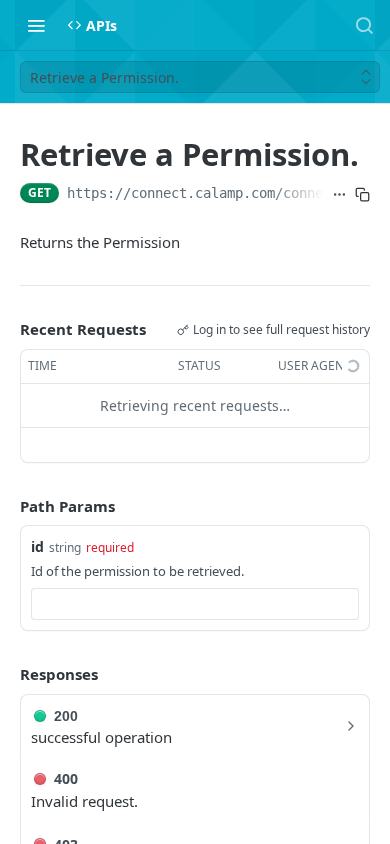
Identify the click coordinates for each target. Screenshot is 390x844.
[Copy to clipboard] (362, 195)
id (37, 546)
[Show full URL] (339, 195)
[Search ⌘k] (364, 25)
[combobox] (195, 604)
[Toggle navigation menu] (36, 25)
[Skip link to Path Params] (6, 506)
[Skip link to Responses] (6, 675)
